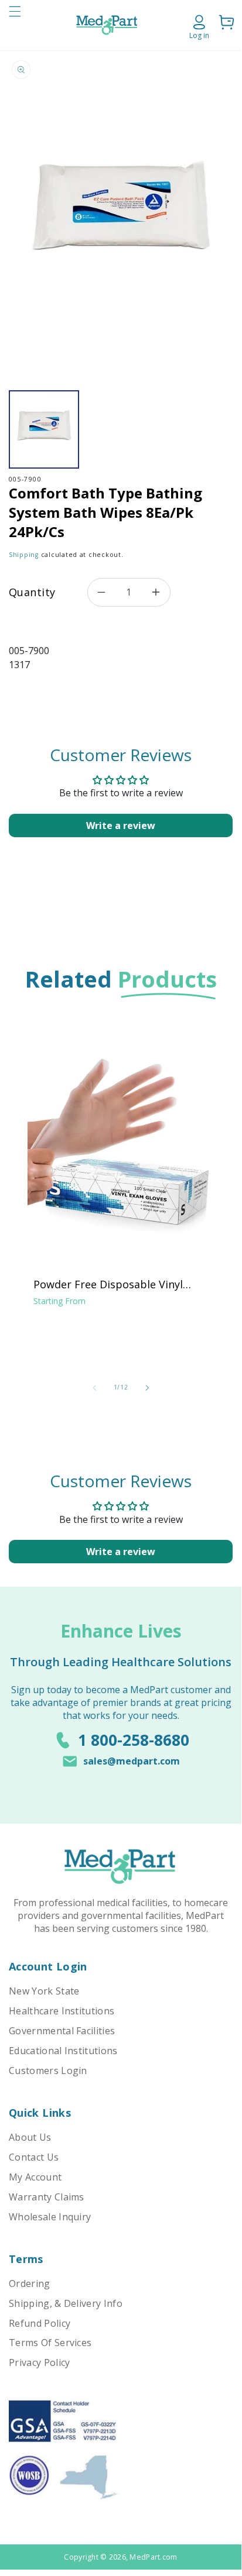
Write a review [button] (121, 826)
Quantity (32, 592)
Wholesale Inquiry (50, 2217)
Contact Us (34, 2157)
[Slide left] (94, 1388)
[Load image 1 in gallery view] (44, 429)
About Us (30, 2137)
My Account (35, 2177)
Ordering (30, 2283)
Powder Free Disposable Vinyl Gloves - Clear (108, 1284)
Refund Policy (40, 2323)
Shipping (24, 555)
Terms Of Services (50, 2343)
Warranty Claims (47, 2197)
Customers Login (48, 2071)
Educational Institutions (63, 2051)
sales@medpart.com (132, 1761)
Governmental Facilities (62, 2031)
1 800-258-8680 (134, 1740)
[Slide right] (147, 1388)
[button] (15, 25)
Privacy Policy (39, 2362)
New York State (44, 1991)
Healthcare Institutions (62, 2011)
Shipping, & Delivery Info (66, 2303)
